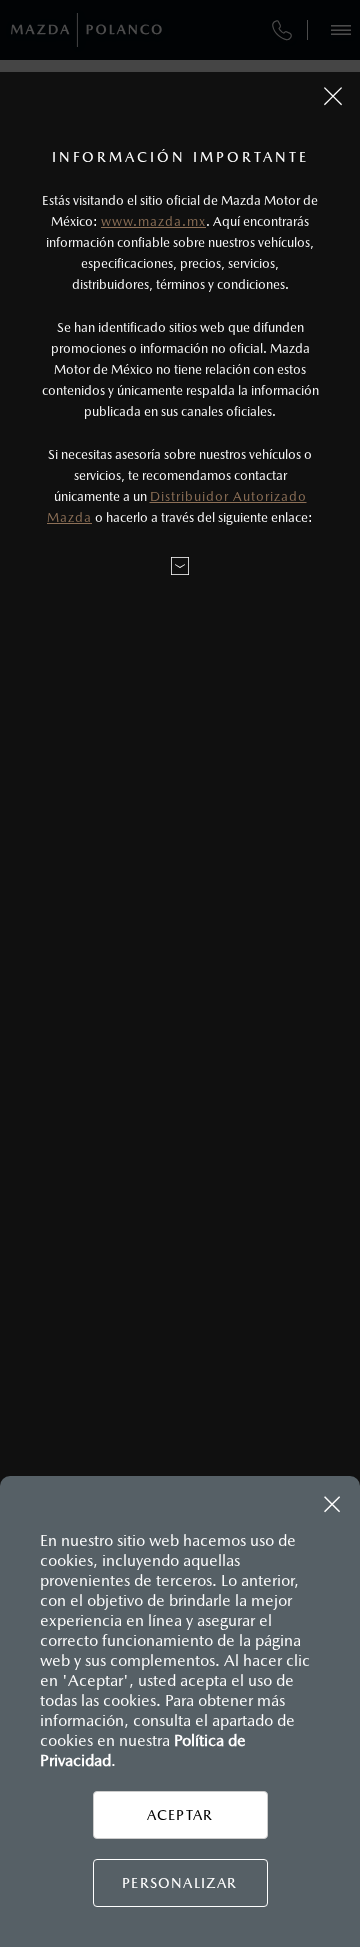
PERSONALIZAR (179, 1883)
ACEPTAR (180, 1815)
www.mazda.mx (153, 221)
